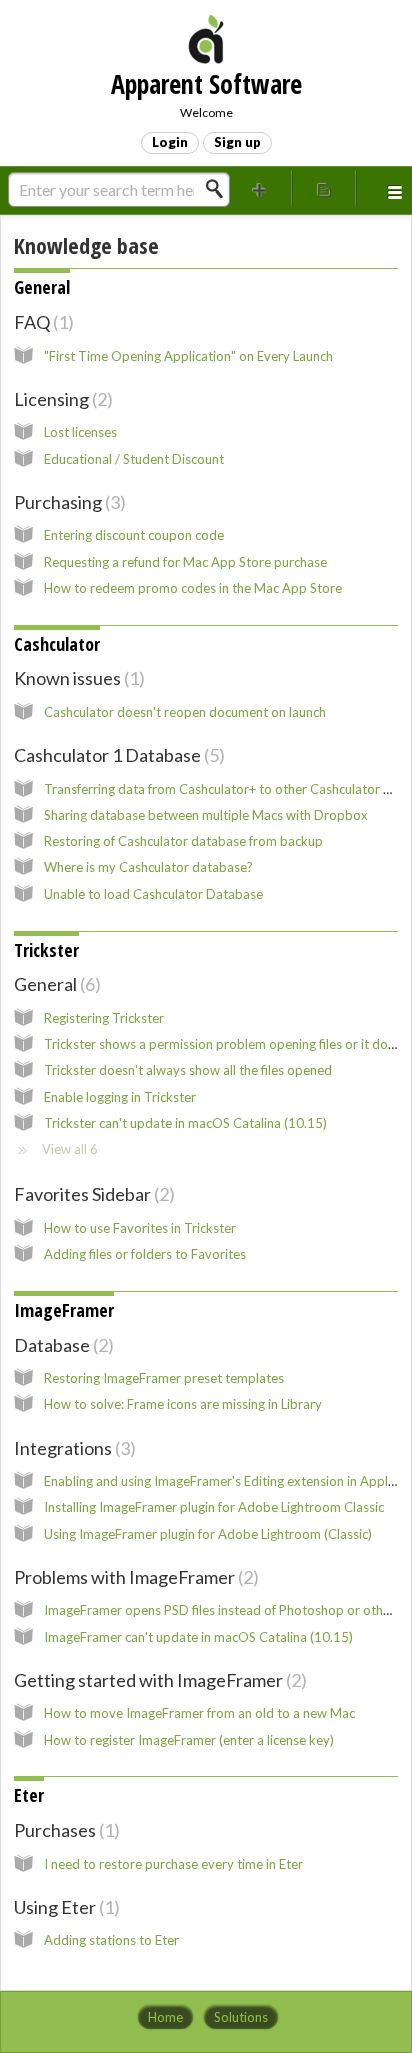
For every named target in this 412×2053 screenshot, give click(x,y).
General (42, 287)
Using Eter (64, 1907)
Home (165, 2017)
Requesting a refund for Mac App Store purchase (185, 562)
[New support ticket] (260, 188)
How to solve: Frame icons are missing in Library (183, 1404)
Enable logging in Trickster (120, 1097)
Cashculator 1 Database (116, 755)
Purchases (64, 1830)
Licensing (60, 399)
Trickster (46, 950)
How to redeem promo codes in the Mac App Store (193, 588)
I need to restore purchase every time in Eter (173, 1864)
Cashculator (57, 644)
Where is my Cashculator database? (148, 867)
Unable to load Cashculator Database (153, 894)
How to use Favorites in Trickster (140, 1228)
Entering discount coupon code (134, 535)
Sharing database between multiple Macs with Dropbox (206, 815)
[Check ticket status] (324, 188)
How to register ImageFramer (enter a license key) (189, 1740)
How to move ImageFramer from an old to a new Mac (199, 1713)
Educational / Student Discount (134, 459)
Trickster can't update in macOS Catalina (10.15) (185, 1123)
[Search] (220, 189)
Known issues (76, 678)
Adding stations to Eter (111, 1940)
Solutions (241, 2017)
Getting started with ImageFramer (157, 1680)
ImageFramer (64, 1310)
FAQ (41, 322)
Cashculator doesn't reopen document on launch (185, 712)
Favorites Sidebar (91, 1194)
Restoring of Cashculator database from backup (183, 841)
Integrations (72, 1448)
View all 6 (70, 1149)
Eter (29, 1795)
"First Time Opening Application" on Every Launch (188, 356)
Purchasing (67, 502)
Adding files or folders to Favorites (145, 1254)
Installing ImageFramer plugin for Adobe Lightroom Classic (214, 1507)
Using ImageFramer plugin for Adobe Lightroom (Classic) (208, 1534)
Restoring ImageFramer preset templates (164, 1378)
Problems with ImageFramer (133, 1577)
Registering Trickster (104, 1018)
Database (61, 1345)
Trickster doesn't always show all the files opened (188, 1070)
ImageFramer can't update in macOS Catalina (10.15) (198, 1637)
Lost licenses (80, 432)
